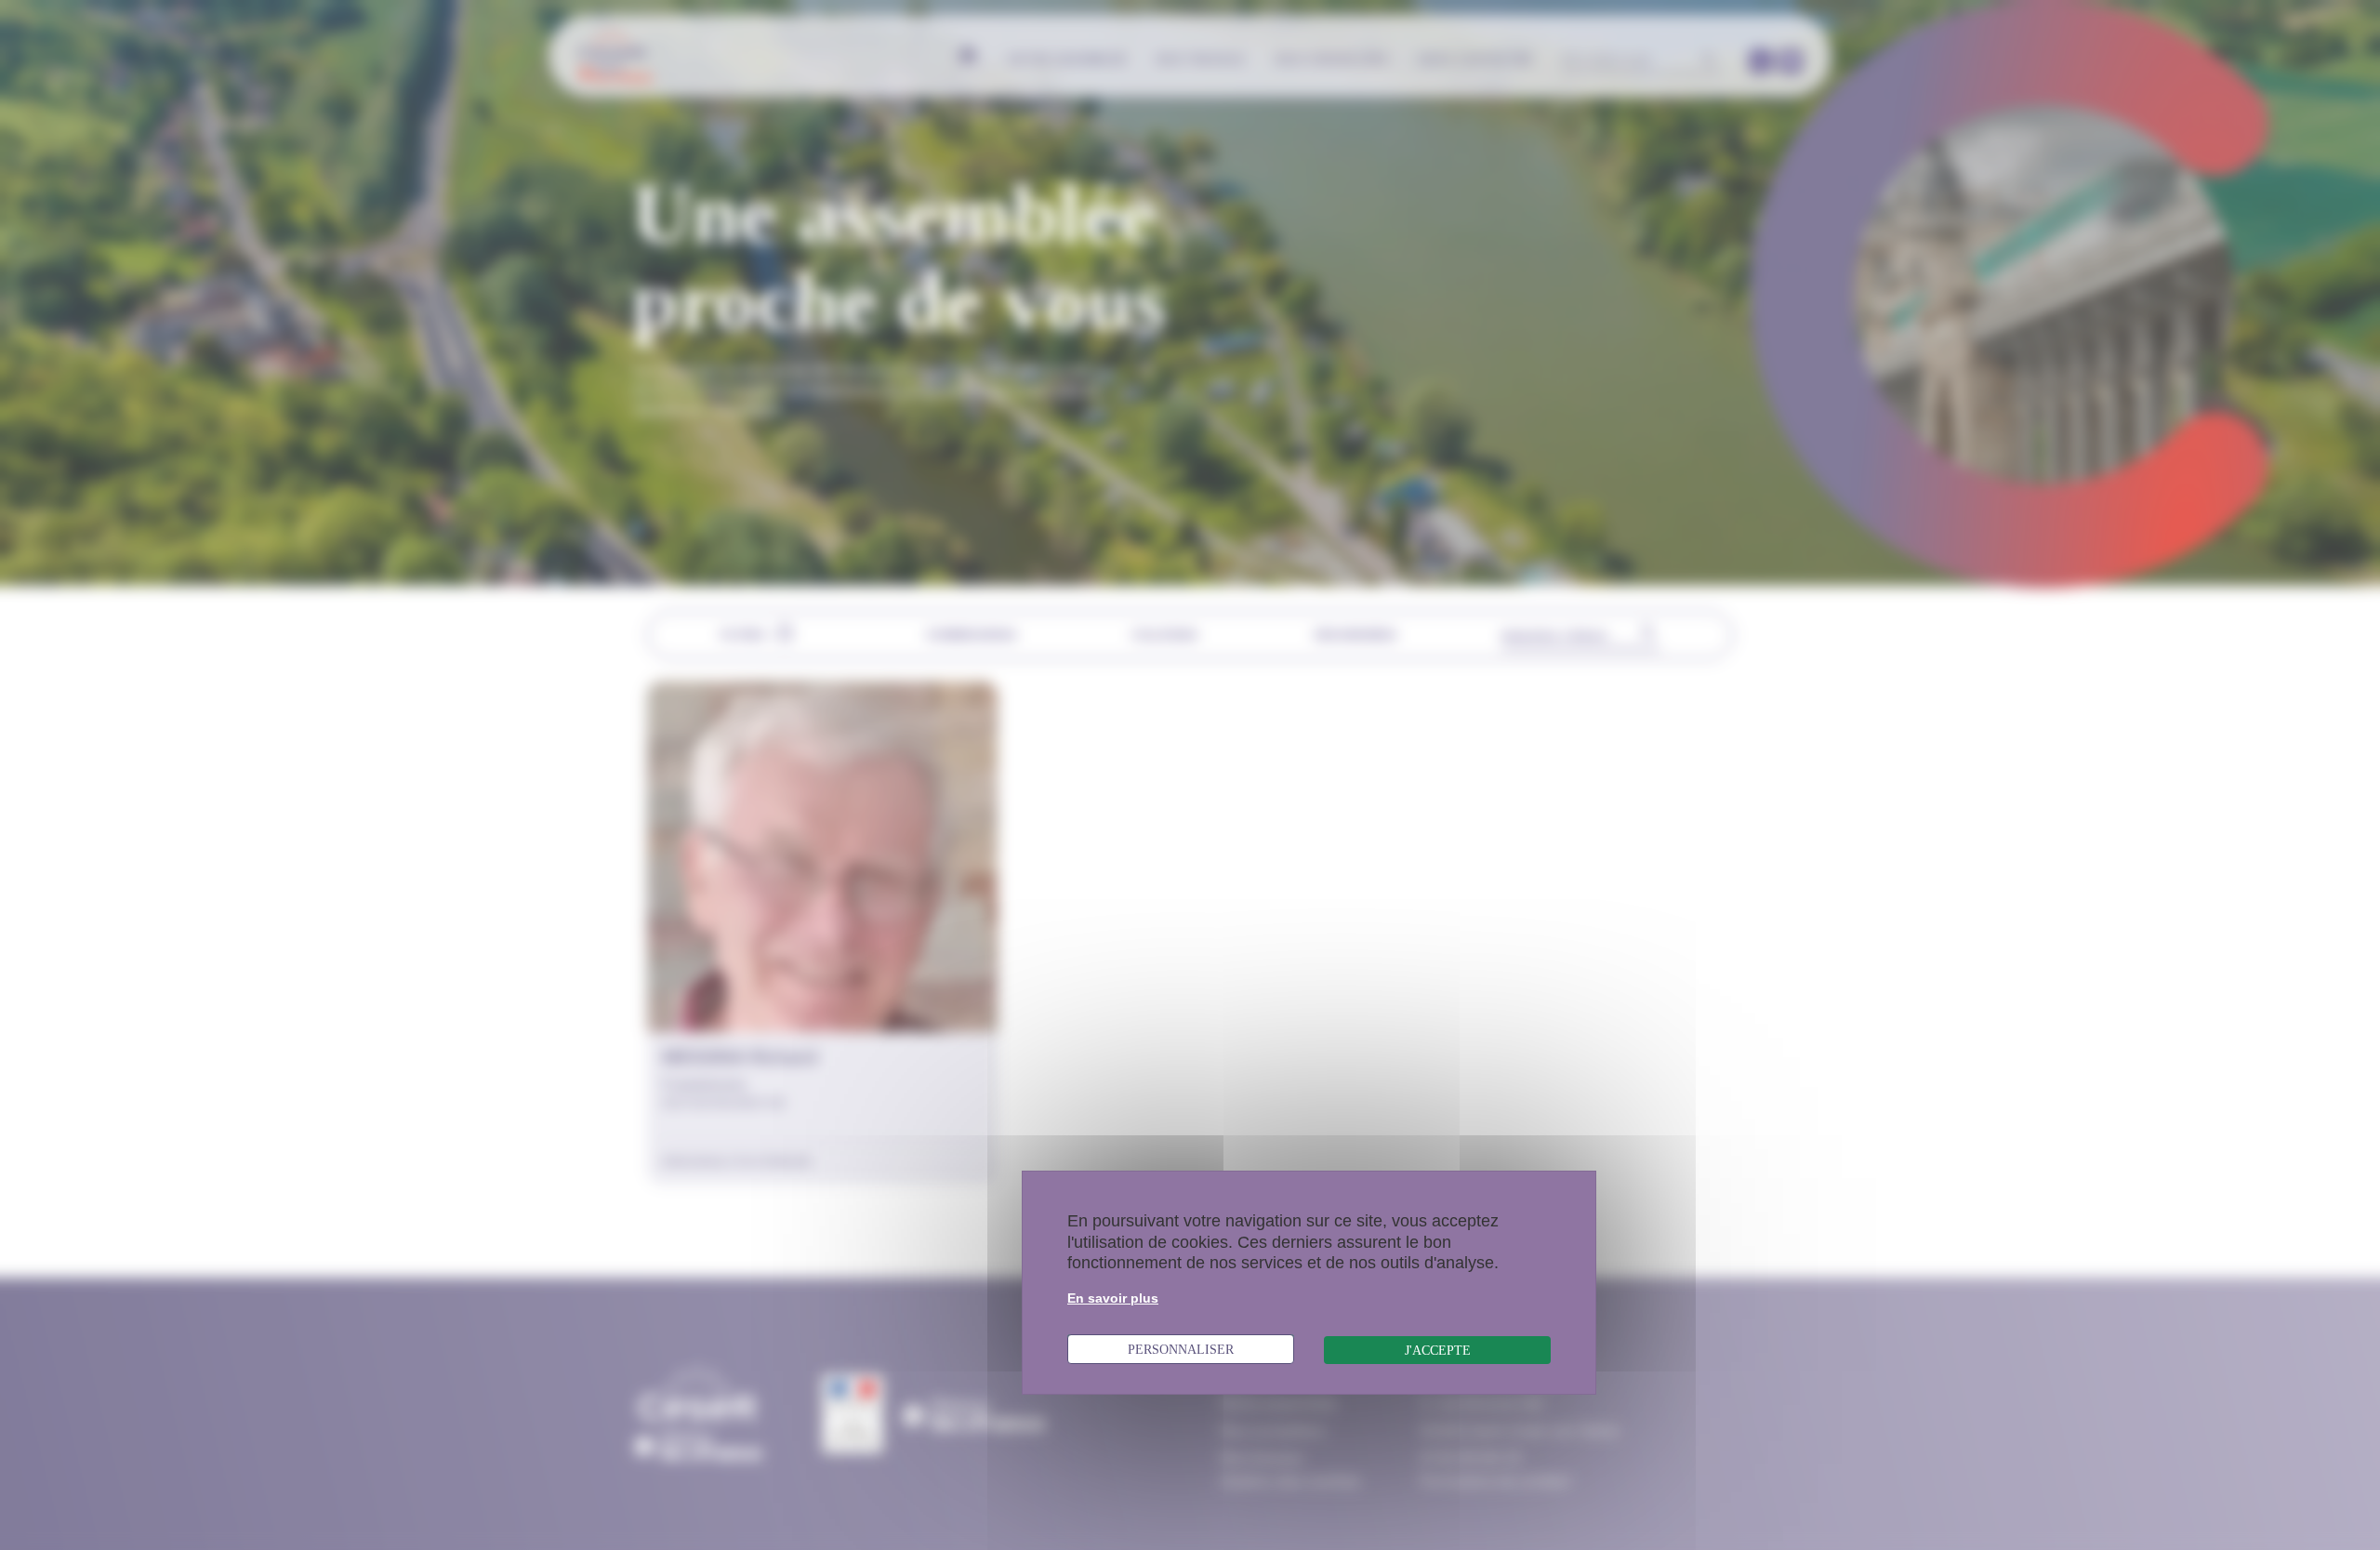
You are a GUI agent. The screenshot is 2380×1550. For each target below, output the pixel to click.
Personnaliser (1181, 1349)
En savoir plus (1113, 1298)
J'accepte (1438, 1350)
